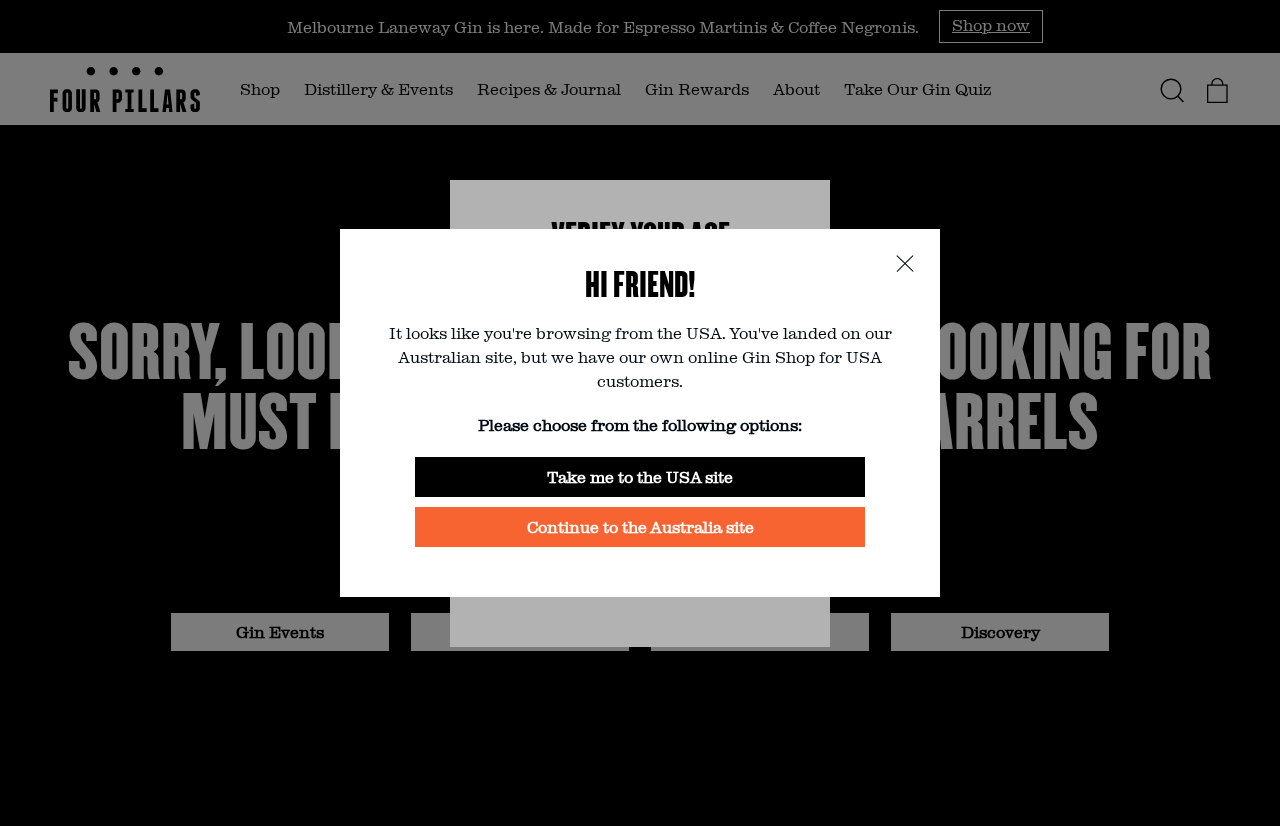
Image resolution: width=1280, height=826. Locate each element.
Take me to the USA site (640, 476)
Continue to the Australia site (640, 526)
